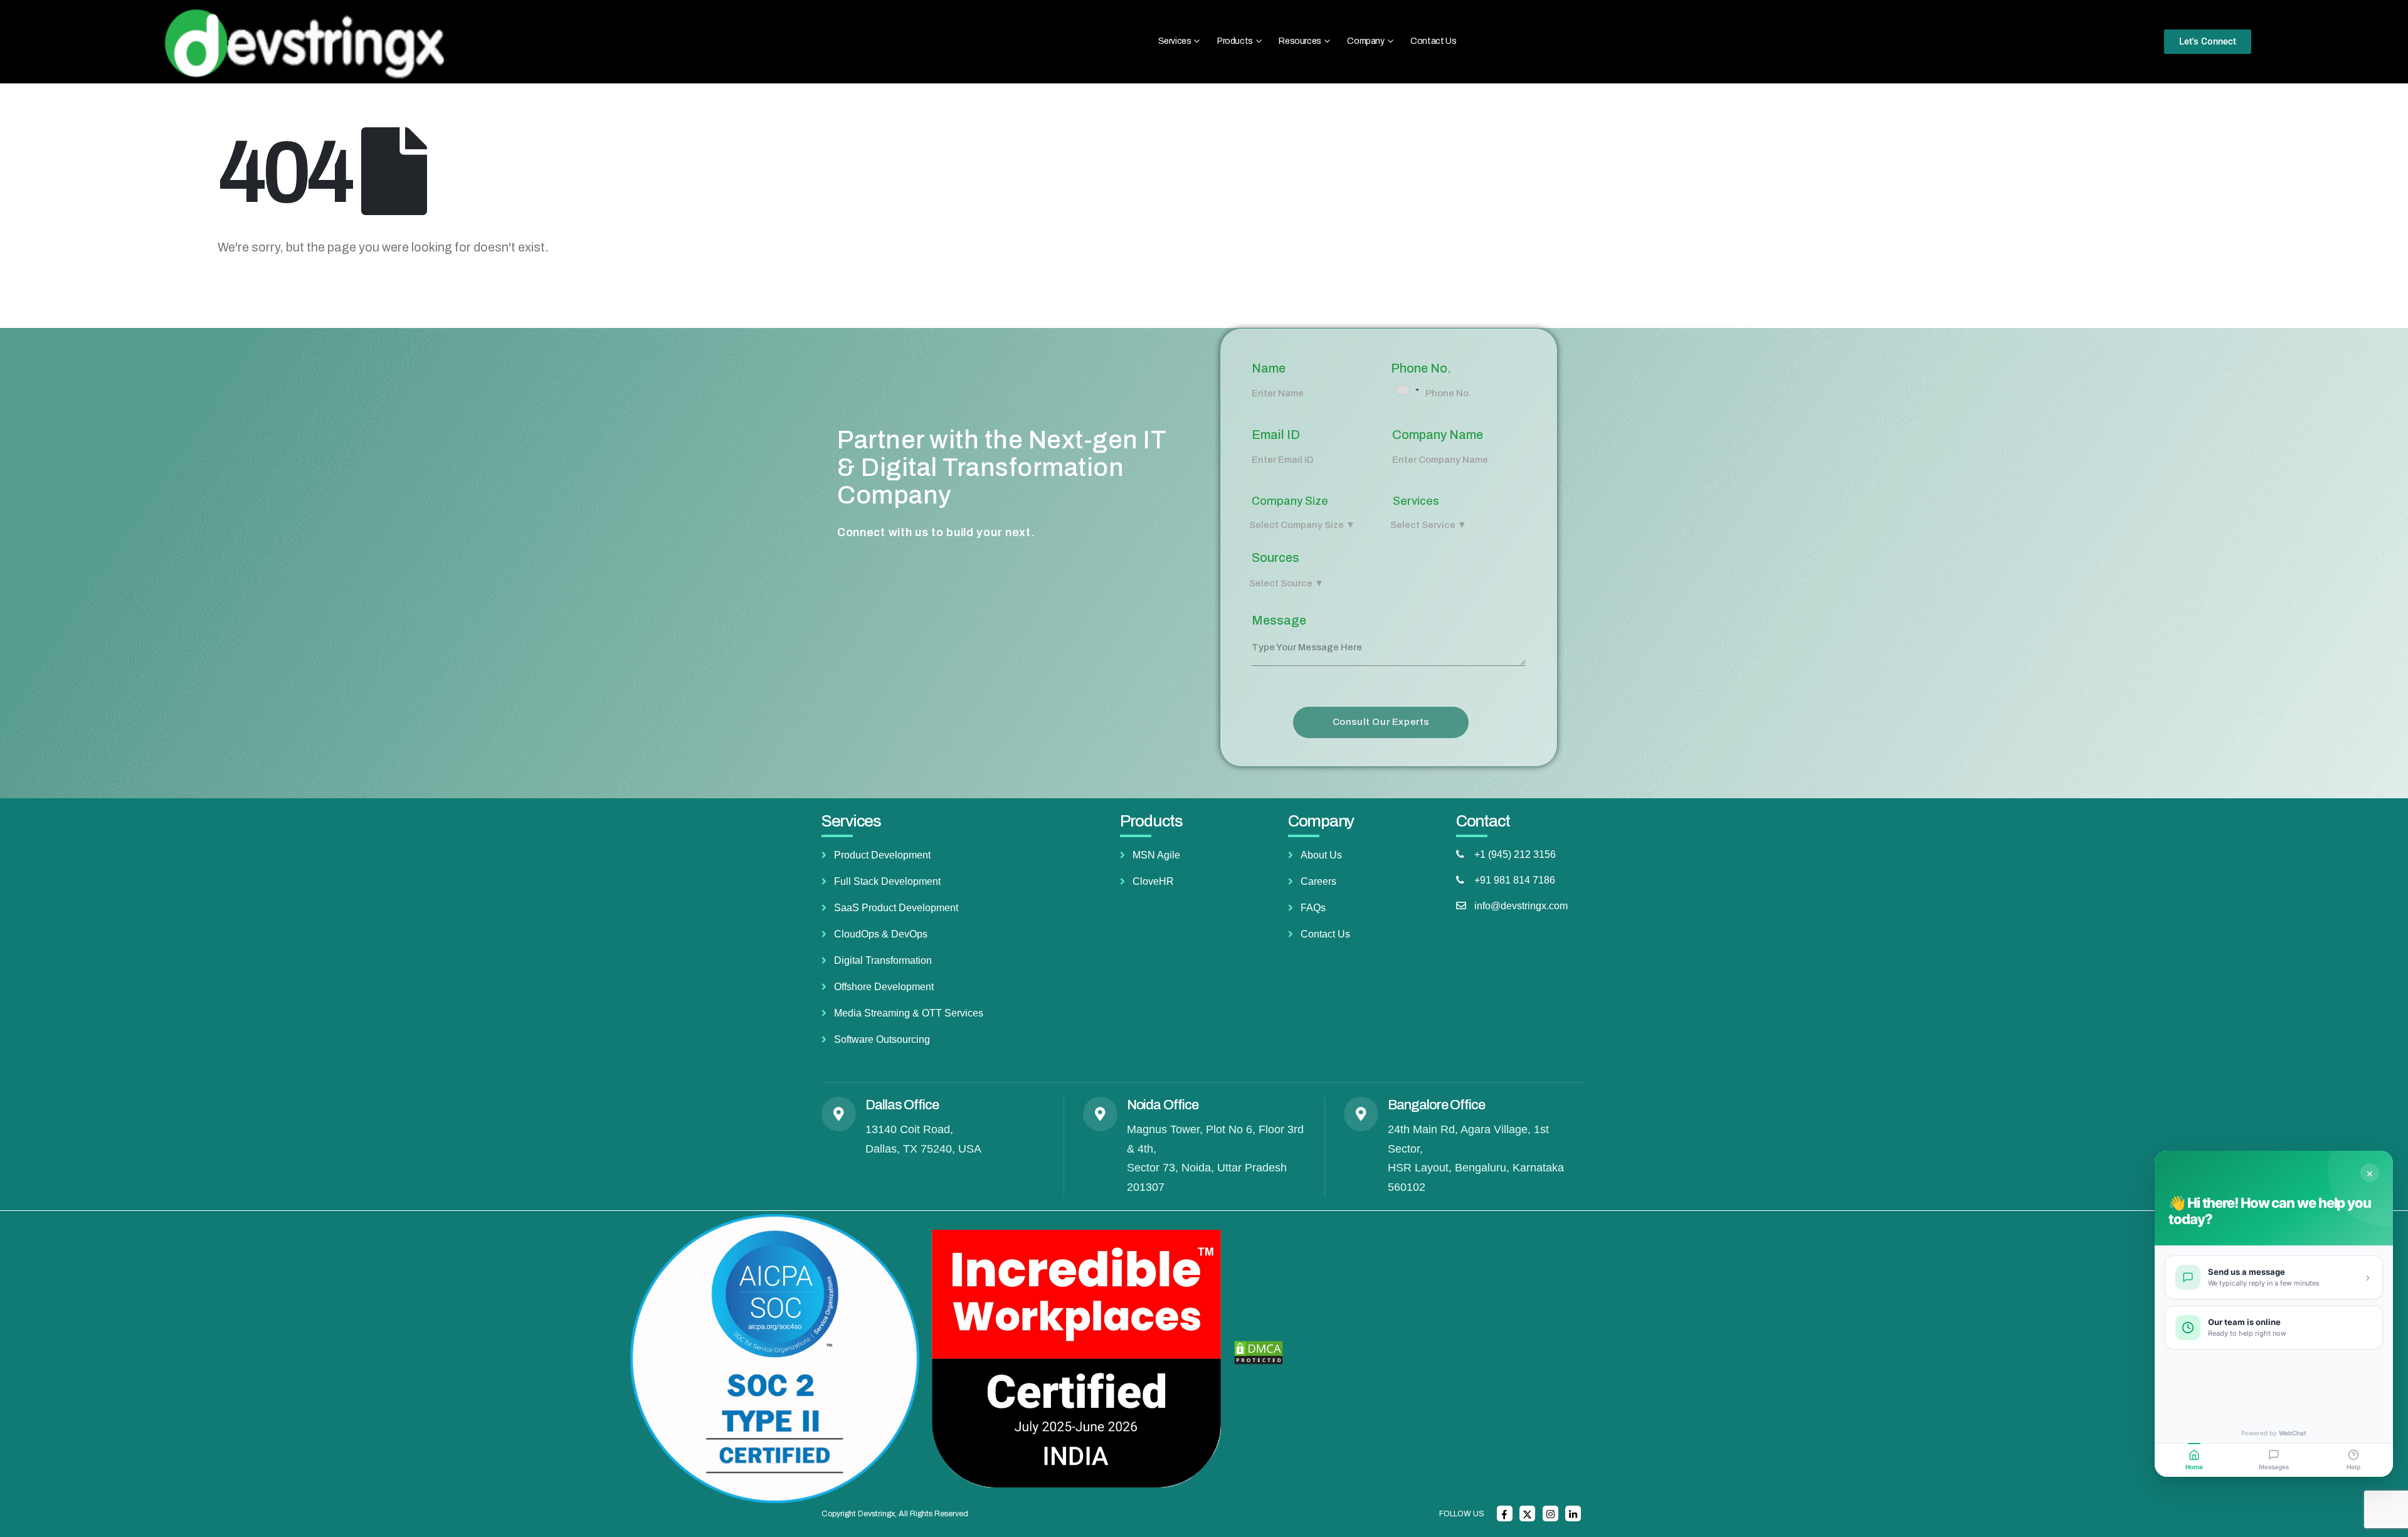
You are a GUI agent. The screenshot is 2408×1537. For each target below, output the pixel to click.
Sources (1275, 557)
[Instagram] (1550, 1513)
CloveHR (1153, 881)
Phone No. (1421, 368)
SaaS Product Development (896, 908)
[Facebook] (1505, 1513)
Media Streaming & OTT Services (909, 1013)
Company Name (1438, 435)
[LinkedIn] (1573, 1513)
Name (1269, 368)
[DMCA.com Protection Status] (1259, 1352)
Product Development (882, 855)
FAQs (1313, 908)
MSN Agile (1156, 855)
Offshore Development (884, 987)
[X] (1527, 1513)
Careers (1318, 881)
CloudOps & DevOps (881, 934)
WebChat (2293, 1433)
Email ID (1276, 435)
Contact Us (1433, 41)
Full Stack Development (887, 881)
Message (1279, 620)
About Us (1321, 855)
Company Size (1290, 501)
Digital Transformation (883, 960)
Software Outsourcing (882, 1039)
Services (1416, 501)
